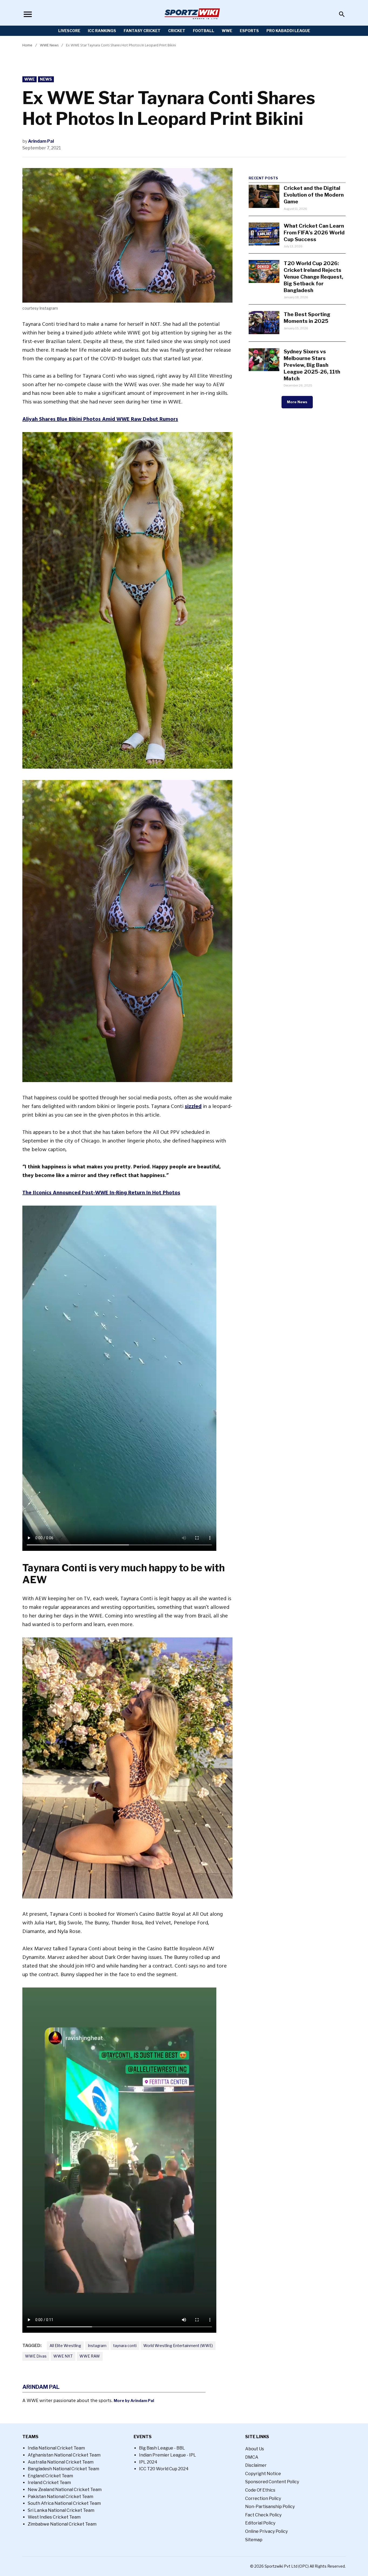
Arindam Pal (41, 141)
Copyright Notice (263, 2474)
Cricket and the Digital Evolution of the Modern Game (314, 195)
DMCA (252, 2457)
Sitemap (254, 2540)
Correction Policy (263, 2498)
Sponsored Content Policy (272, 2482)
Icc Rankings (102, 31)
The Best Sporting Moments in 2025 (307, 318)
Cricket (177, 31)
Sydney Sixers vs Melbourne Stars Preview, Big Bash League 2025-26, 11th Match (312, 365)
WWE (227, 31)
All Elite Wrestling (65, 2346)
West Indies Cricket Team (54, 2517)
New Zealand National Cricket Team (65, 2490)
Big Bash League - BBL (162, 2448)
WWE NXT (63, 2356)
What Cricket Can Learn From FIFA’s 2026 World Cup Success (314, 232)
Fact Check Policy (263, 2515)
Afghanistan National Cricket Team (64, 2455)
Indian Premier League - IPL (168, 2455)
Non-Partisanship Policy (270, 2507)
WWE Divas (36, 2356)
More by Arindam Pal (134, 2401)
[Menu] (28, 14)
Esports (249, 31)
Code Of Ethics (260, 2490)
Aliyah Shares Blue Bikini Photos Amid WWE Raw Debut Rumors (100, 419)
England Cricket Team (50, 2476)
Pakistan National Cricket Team (60, 2497)
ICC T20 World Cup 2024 (164, 2469)
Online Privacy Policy (266, 2531)
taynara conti (125, 2346)
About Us (255, 2449)
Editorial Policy (260, 2523)
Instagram (97, 2346)
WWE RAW (90, 2356)
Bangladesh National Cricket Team (63, 2469)
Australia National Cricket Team (61, 2462)
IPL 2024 (148, 2462)
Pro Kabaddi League (288, 31)
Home (27, 45)
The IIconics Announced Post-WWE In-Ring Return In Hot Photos (101, 1193)
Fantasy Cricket (142, 31)
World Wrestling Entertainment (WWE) (178, 2346)
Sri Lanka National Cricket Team (61, 2510)
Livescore (69, 31)
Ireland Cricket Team (49, 2483)
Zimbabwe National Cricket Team (62, 2524)
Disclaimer (256, 2465)
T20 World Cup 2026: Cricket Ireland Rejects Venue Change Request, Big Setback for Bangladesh (313, 277)
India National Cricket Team (56, 2448)
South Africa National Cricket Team (64, 2503)
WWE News (49, 45)
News (46, 79)
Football (204, 31)
